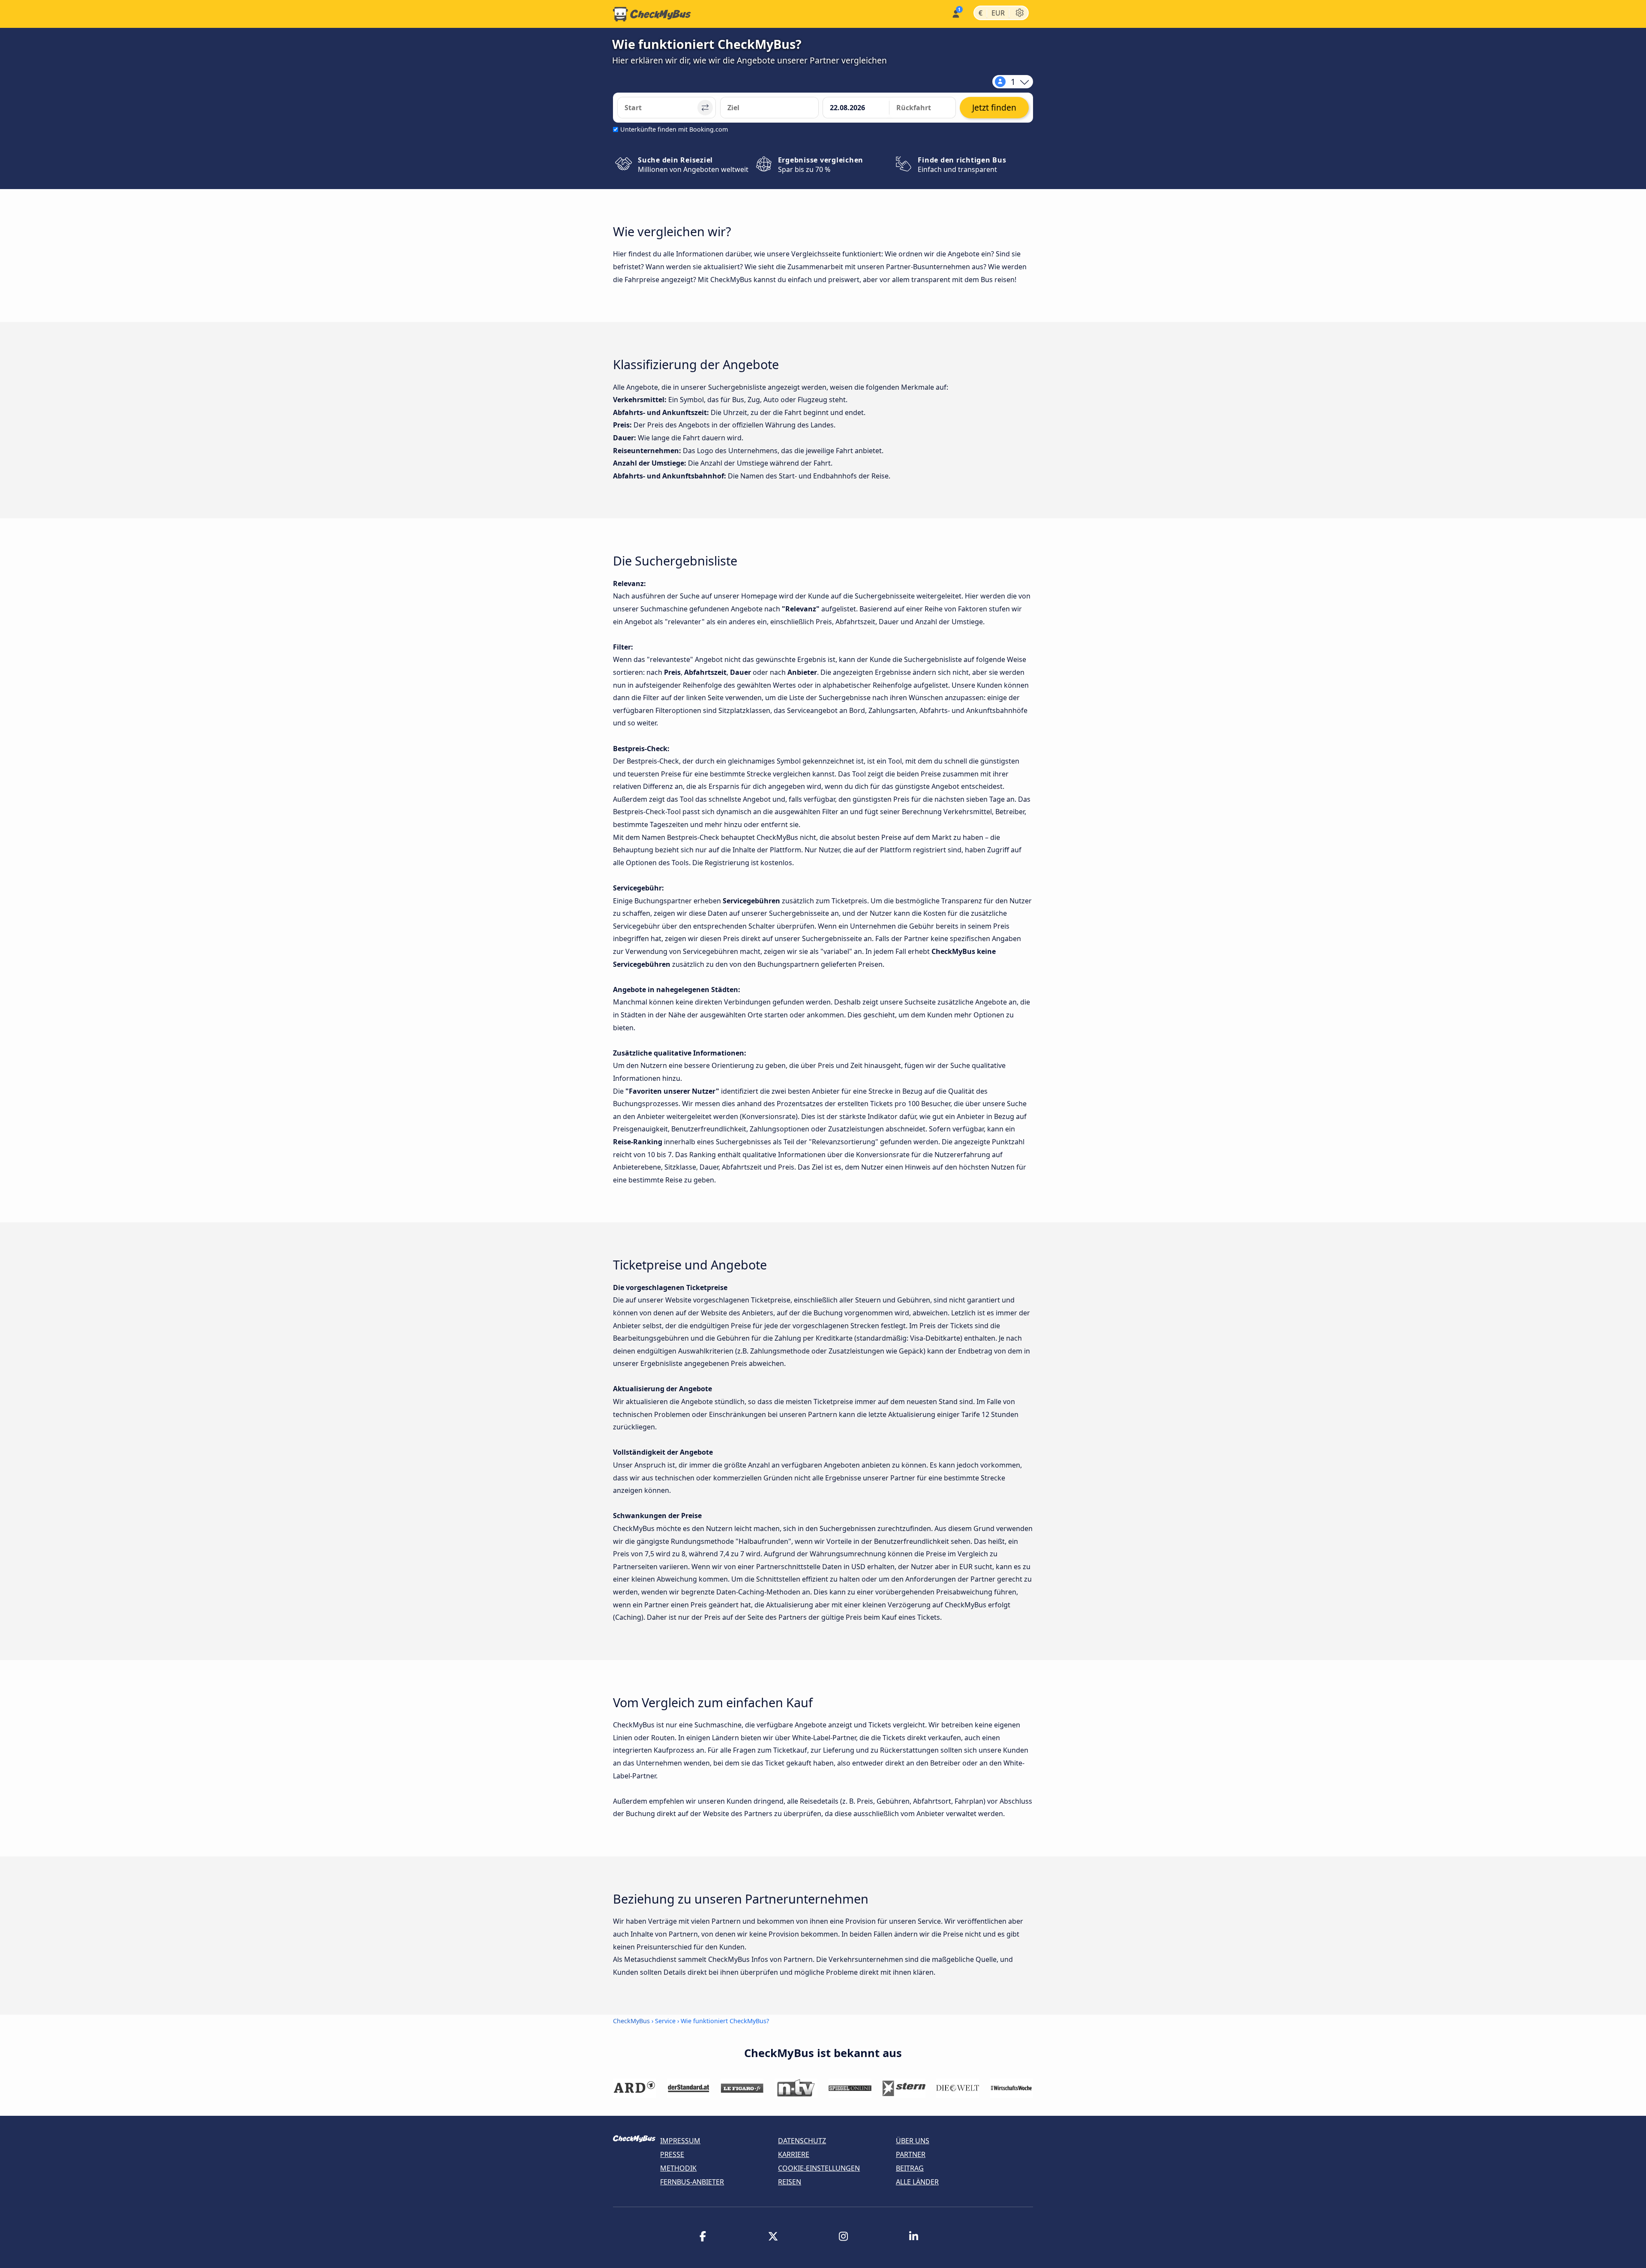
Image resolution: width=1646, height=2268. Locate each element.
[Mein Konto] (955, 13)
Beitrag (910, 2168)
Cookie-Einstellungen (819, 2168)
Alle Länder (917, 2182)
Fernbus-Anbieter (692, 2182)
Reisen (790, 2182)
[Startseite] (652, 14)
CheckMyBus (631, 2021)
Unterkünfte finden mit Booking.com (674, 129)
